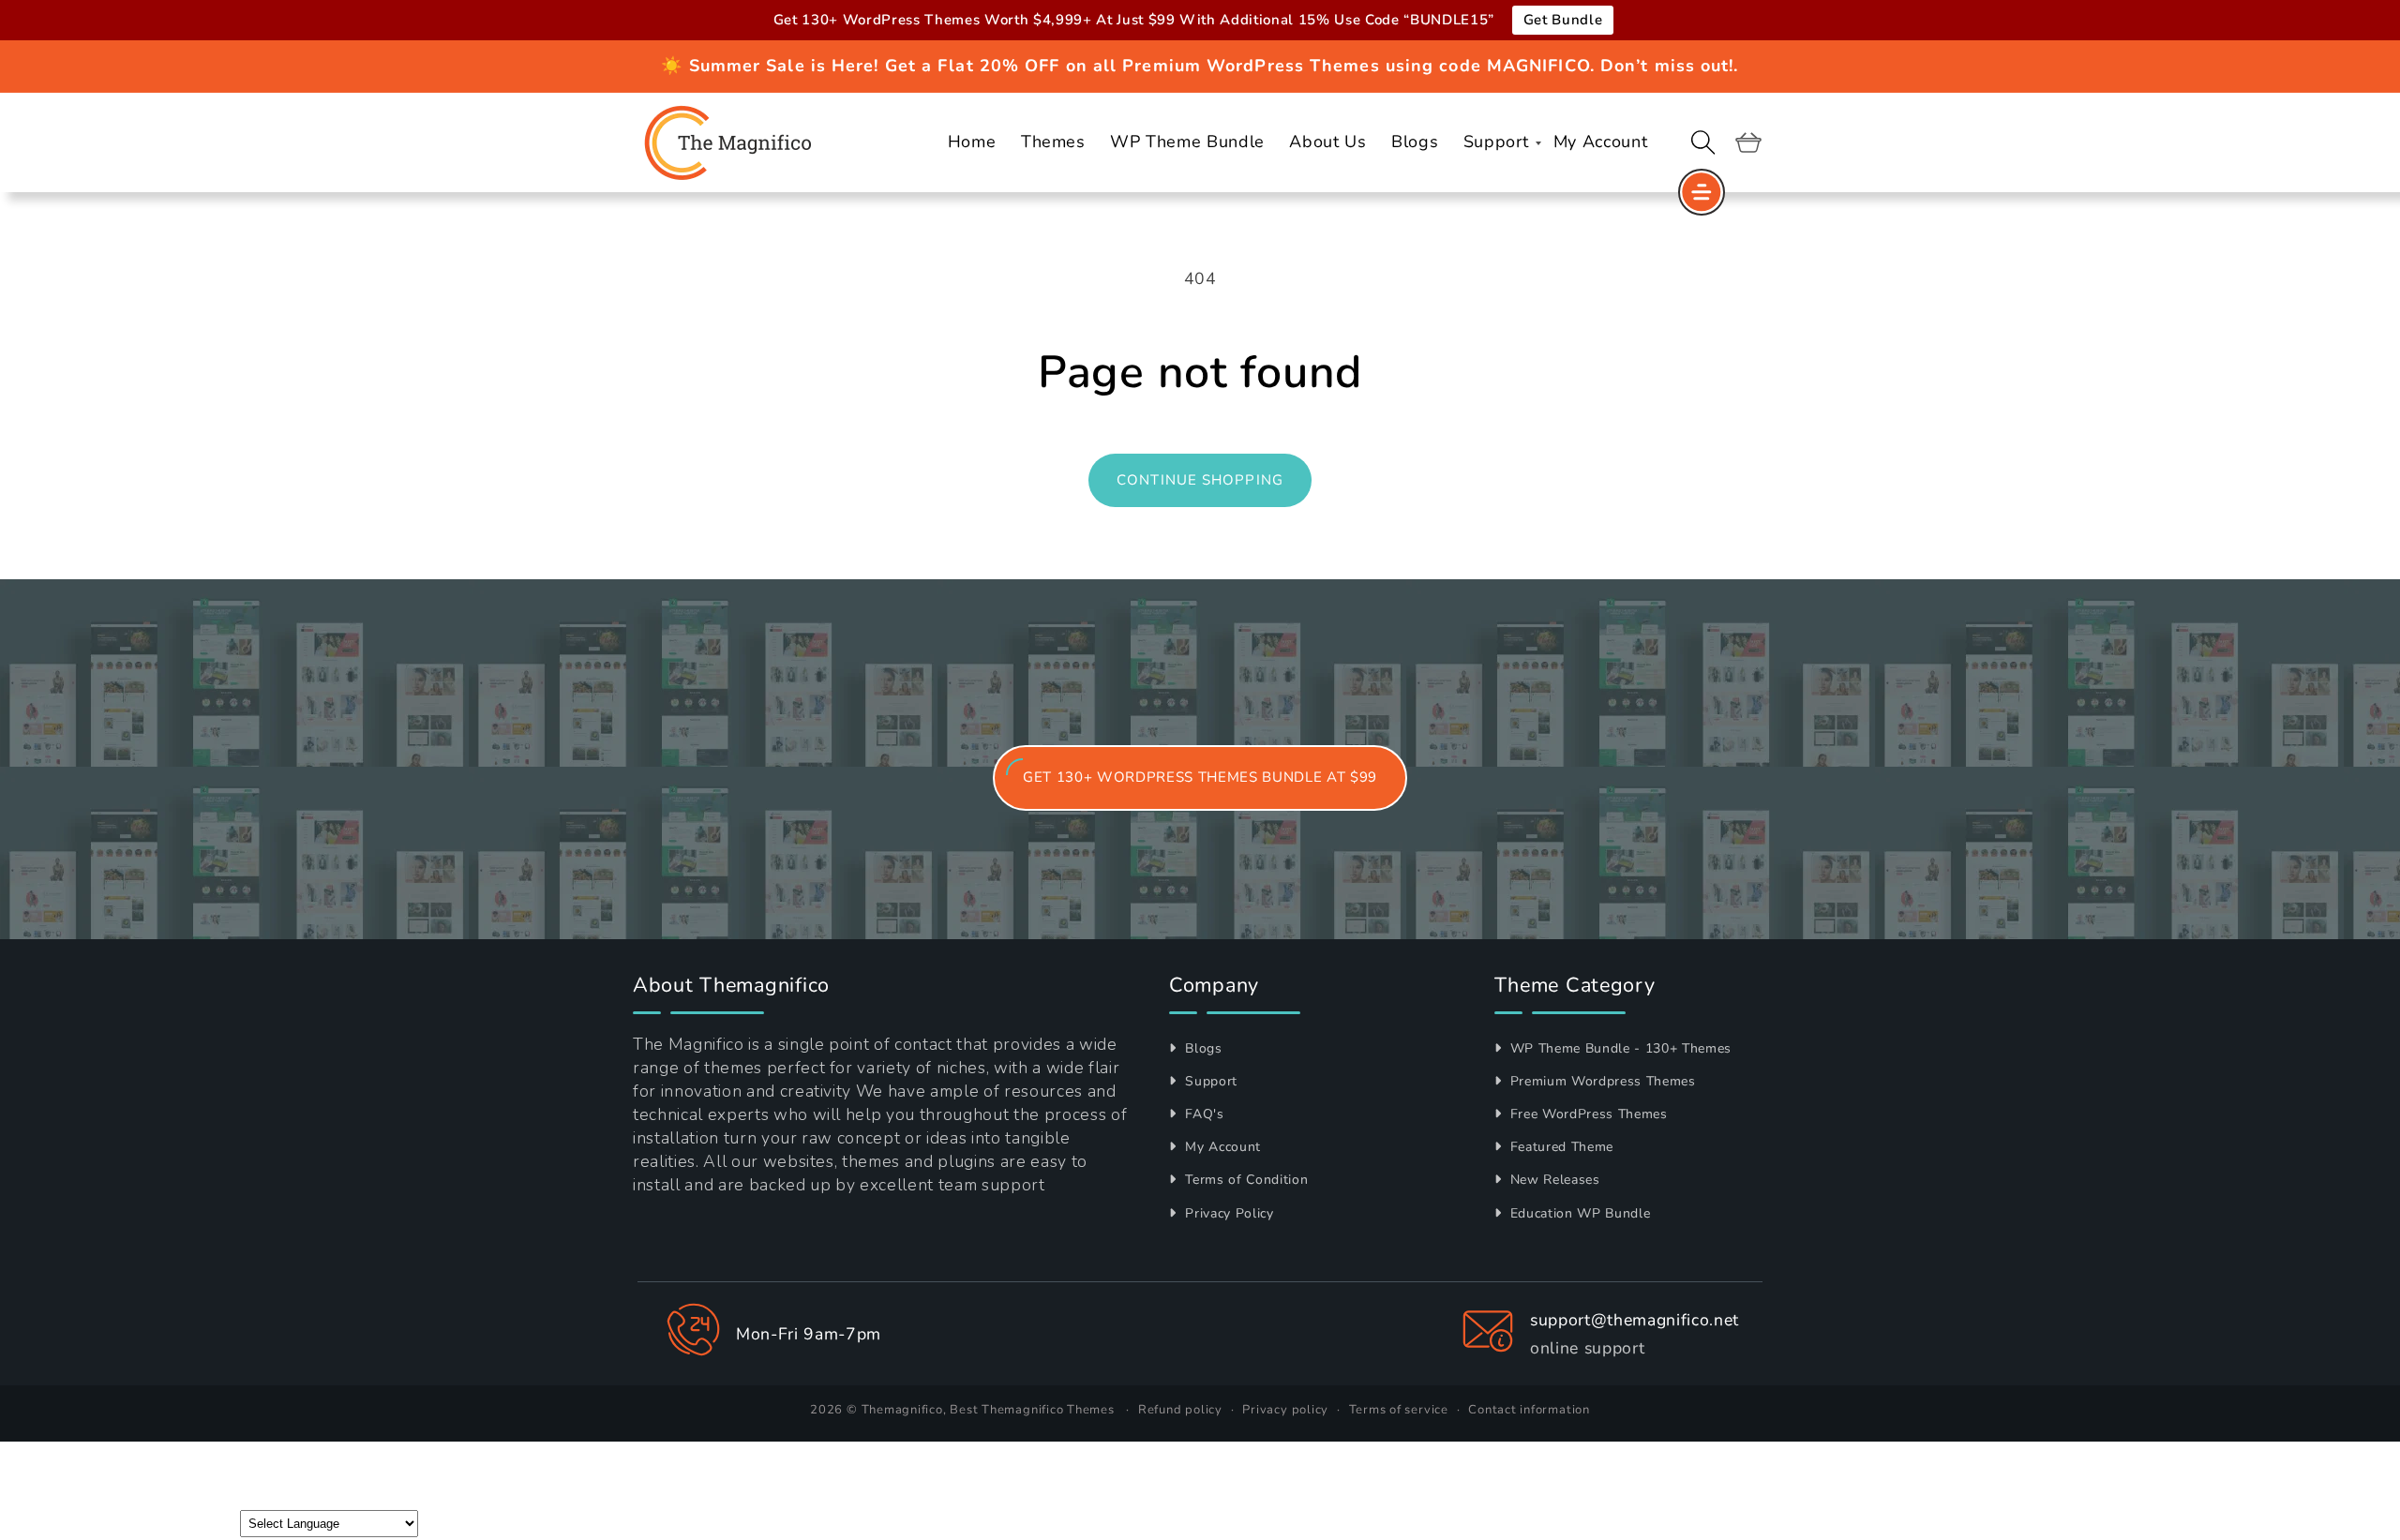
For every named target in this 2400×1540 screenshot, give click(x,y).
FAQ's (1203, 1114)
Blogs (1202, 1048)
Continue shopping (1200, 480)
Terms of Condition (1245, 1180)
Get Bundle (1563, 20)
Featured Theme (1560, 1147)
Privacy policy (1285, 1410)
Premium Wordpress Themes (1601, 1081)
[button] (1703, 142)
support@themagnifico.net (1635, 1320)
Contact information (1529, 1410)
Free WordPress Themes (1587, 1114)
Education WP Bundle (1578, 1213)
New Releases (1553, 1180)
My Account (1221, 1147)
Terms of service (1399, 1410)
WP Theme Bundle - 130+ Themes (1619, 1048)
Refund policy (1180, 1410)
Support (1209, 1081)
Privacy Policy (1228, 1213)
